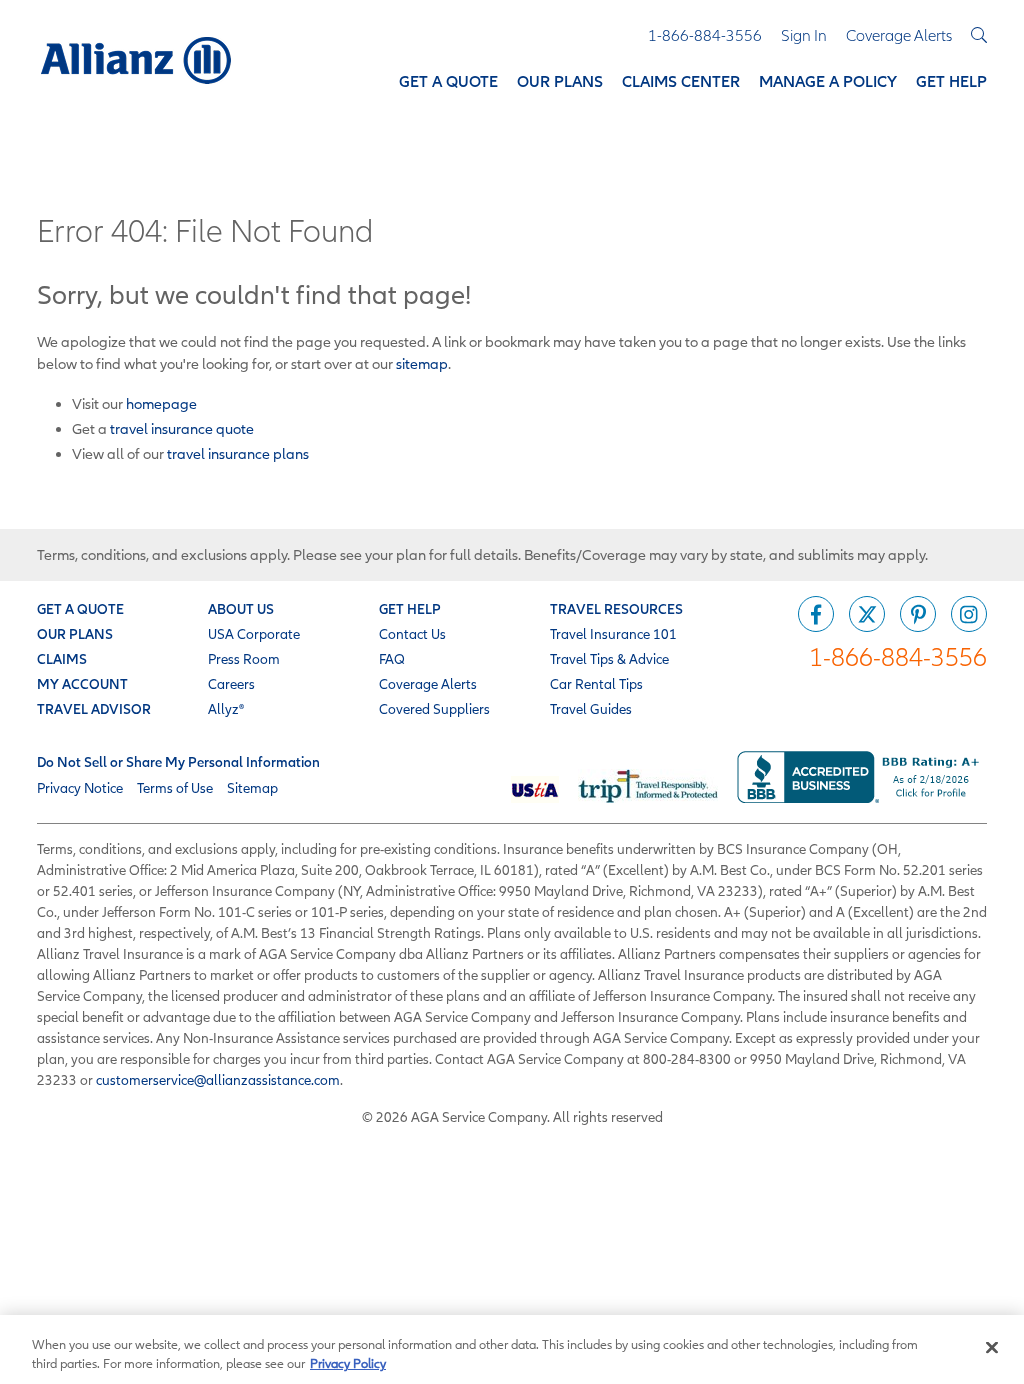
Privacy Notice (80, 788)
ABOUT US (241, 609)
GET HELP (410, 609)
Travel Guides (591, 709)
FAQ (392, 659)
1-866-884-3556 (898, 656)
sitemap (422, 363)
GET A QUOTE (80, 609)
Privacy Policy (348, 1363)
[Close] (992, 1348)
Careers (231, 684)
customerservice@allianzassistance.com (218, 1080)
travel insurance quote (182, 428)
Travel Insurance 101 (613, 634)
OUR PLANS (75, 634)
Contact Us (412, 634)
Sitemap (252, 788)
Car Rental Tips (596, 684)
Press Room (244, 659)
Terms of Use (175, 788)
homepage (161, 403)
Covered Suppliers (434, 709)
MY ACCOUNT (82, 684)
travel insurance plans (238, 453)
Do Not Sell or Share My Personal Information (178, 762)
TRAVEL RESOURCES (616, 609)
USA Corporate (254, 634)
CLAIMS (62, 659)
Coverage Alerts (428, 684)
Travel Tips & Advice (609, 659)
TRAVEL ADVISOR (94, 709)
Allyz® (226, 709)
